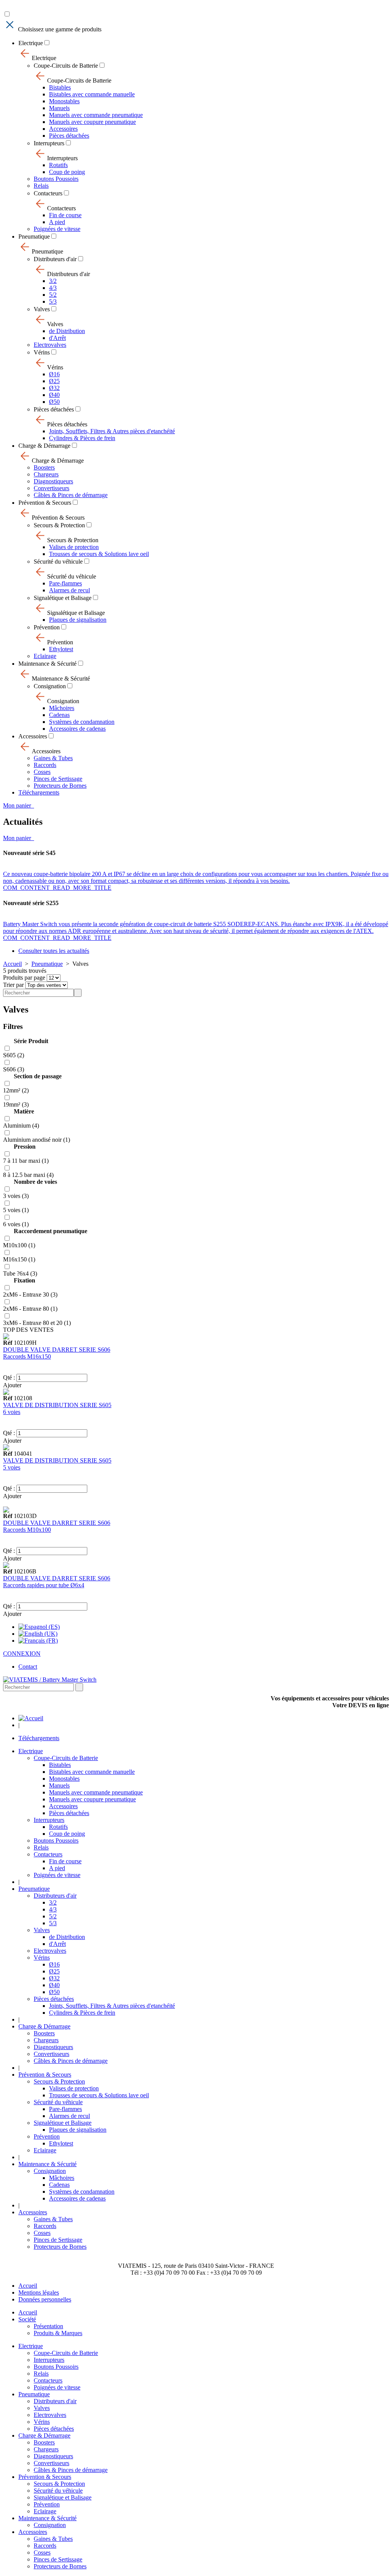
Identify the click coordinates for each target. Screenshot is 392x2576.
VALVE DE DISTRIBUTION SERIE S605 (57, 1405)
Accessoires (63, 129)
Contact (28, 1667)
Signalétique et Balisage (63, 598)
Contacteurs (48, 193)
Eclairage (45, 656)
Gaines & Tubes (53, 758)
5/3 (53, 301)
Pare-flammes (65, 583)
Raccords (45, 765)
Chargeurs (46, 474)
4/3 (53, 288)
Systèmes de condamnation (82, 722)
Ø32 (54, 388)
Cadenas (59, 715)
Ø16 (54, 374)
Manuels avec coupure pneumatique (92, 122)
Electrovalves (50, 345)
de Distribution (67, 331)
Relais (41, 186)
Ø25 (54, 381)
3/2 (53, 281)
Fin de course (65, 215)
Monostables (64, 101)
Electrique (31, 43)
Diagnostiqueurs (53, 481)
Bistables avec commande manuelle (92, 94)
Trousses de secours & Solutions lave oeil (99, 554)
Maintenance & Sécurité (47, 664)
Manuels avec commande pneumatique (96, 115)
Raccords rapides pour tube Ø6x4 (44, 1585)
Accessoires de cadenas (77, 729)
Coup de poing (67, 172)
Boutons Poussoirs (56, 179)
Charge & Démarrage (44, 446)
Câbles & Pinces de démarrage (71, 495)
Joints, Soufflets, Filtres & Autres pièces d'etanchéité (112, 431)
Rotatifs (58, 165)
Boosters (44, 467)
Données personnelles (45, 2299)
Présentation (48, 2326)
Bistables (60, 87)
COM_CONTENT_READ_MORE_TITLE (57, 888)
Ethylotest (61, 649)
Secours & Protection (59, 525)
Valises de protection (74, 547)
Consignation (50, 686)
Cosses (42, 772)
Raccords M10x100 (27, 1530)
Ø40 (54, 395)
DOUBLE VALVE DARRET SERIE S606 (57, 1350)
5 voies (12, 1467)
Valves (42, 309)
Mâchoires (62, 708)
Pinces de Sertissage (58, 779)
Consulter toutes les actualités (54, 951)
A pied (57, 222)
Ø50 (54, 402)
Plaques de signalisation (78, 620)
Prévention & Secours (45, 503)
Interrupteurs (49, 143)
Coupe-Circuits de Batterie (66, 66)
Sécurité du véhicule (58, 562)
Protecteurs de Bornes (60, 786)
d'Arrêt (57, 338)
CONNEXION (22, 1654)
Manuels (59, 108)
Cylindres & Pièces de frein (82, 438)
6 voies (12, 1412)
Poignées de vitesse (57, 229)
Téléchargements (39, 792)
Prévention (47, 627)
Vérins (42, 352)
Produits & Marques (58, 2333)
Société (27, 2319)
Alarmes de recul (69, 590)
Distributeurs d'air (55, 259)
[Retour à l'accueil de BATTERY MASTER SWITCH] (31, 1718)
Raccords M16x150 (27, 1356)
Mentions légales (39, 2292)
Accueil (12, 964)
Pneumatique (34, 236)
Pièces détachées (69, 136)
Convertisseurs (51, 488)
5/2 (53, 295)
